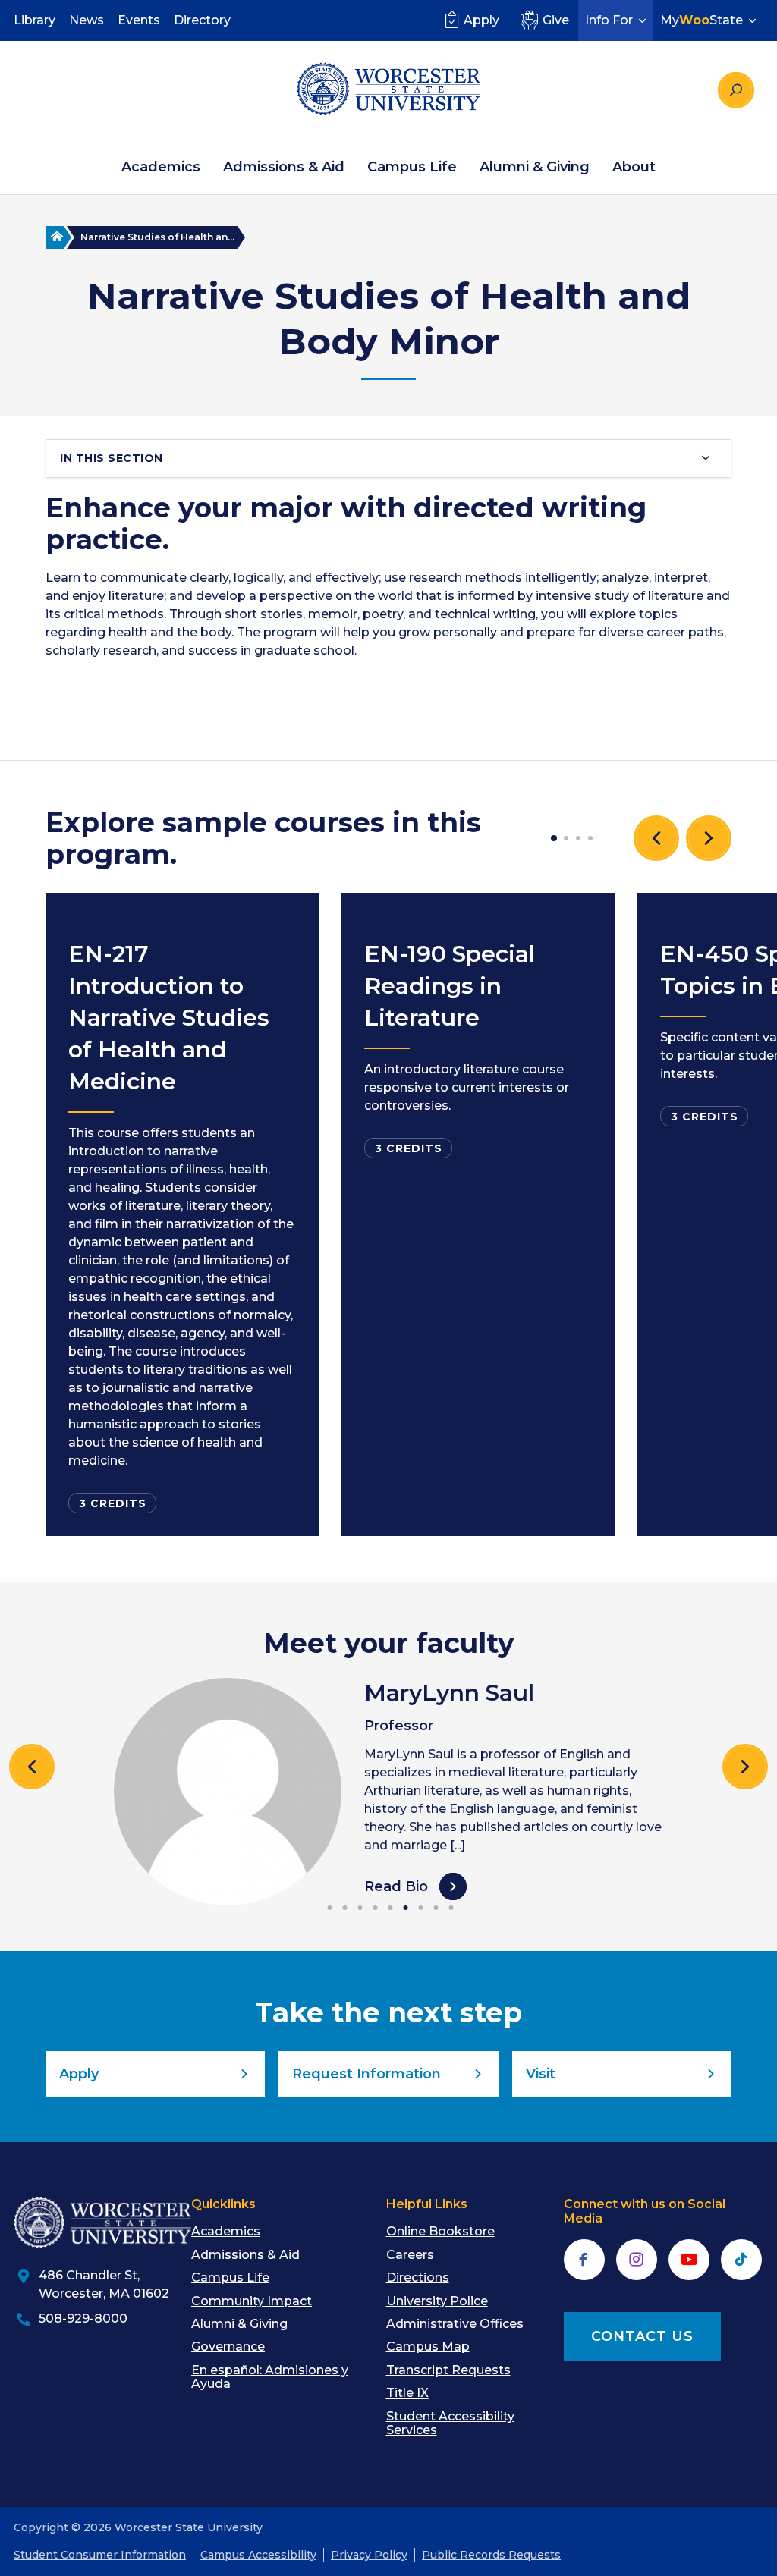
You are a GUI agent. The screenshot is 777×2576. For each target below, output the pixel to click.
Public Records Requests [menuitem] (491, 2555)
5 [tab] (392, 1908)
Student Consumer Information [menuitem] (100, 2555)
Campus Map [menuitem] (428, 2347)
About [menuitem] (634, 167)
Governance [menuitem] (228, 2347)
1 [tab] (554, 838)
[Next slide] (709, 838)
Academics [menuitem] (161, 167)
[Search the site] (736, 90)
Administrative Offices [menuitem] (455, 2324)
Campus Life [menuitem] (412, 167)
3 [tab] (578, 838)
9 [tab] (452, 1908)
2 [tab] (566, 838)
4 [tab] (590, 838)
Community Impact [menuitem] (252, 2301)
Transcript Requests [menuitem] (448, 2370)
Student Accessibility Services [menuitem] (450, 2423)
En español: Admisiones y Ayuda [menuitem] (270, 2377)
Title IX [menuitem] (407, 2393)
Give (556, 20)
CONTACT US (642, 2336)
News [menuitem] (87, 20)
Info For (609, 20)
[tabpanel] (182, 1214)
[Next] (745, 1767)
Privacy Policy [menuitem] (369, 2555)
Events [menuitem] (139, 20)
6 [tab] (407, 1908)
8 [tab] (437, 1908)
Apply (481, 20)
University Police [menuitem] (437, 2301)
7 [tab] (422, 1908)
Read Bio (396, 1886)
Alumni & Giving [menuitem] (535, 167)
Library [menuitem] (35, 20)
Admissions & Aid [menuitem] (284, 167)
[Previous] (32, 1767)
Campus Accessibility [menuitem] (258, 2555)
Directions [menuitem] (418, 2278)
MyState (702, 20)
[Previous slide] (656, 838)
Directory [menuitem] (202, 20)
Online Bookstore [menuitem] (440, 2231)
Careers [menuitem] (410, 2255)
